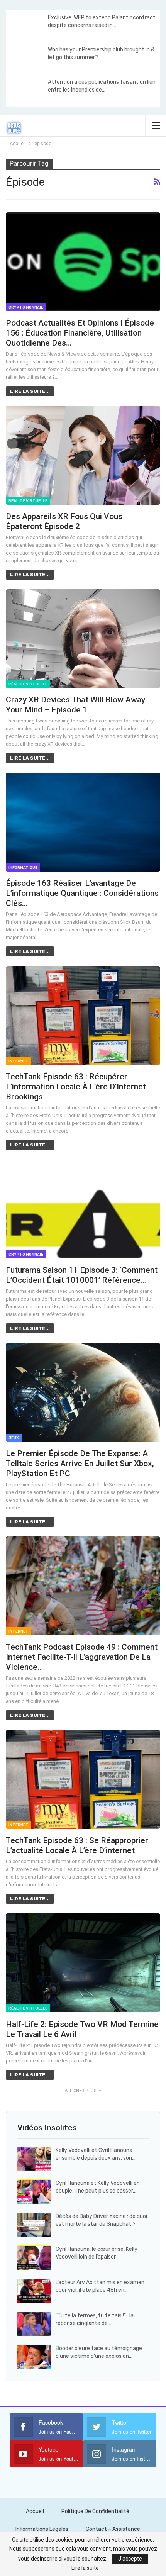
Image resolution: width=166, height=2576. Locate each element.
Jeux (14, 1438)
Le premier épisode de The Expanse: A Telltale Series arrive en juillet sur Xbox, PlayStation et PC (80, 1464)
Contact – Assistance (113, 2529)
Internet (19, 1061)
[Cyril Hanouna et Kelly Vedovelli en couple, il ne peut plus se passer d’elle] (34, 2192)
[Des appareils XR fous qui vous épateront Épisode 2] (83, 455)
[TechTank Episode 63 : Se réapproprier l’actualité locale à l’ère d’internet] (83, 1779)
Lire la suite (85, 2568)
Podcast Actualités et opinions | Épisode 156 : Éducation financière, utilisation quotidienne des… (80, 333)
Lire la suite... (30, 391)
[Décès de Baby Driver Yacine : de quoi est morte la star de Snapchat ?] (34, 2225)
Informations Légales (42, 2529)
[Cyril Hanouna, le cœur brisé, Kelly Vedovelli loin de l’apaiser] (34, 2258)
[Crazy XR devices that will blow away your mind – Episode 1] (83, 639)
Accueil (35, 2511)
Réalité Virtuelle (28, 501)
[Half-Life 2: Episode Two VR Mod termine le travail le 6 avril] (83, 1963)
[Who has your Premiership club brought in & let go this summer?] (26, 58)
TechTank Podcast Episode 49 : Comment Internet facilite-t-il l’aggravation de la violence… (82, 1657)
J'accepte (130, 2559)
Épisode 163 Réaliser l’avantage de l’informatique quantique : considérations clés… (82, 893)
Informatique (23, 868)
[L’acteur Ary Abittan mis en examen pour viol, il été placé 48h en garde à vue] (34, 2291)
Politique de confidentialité (95, 2511)
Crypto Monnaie (26, 307)
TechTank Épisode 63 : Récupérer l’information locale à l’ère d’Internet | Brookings (78, 1087)
